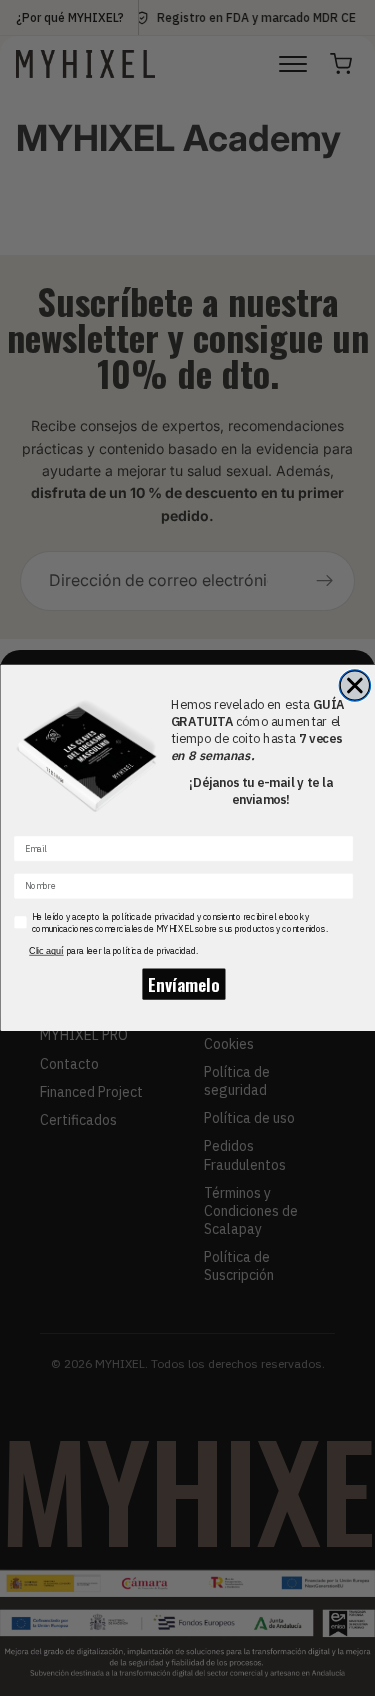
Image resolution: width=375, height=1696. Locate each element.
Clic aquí (46, 950)
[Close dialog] (354, 685)
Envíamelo (183, 984)
